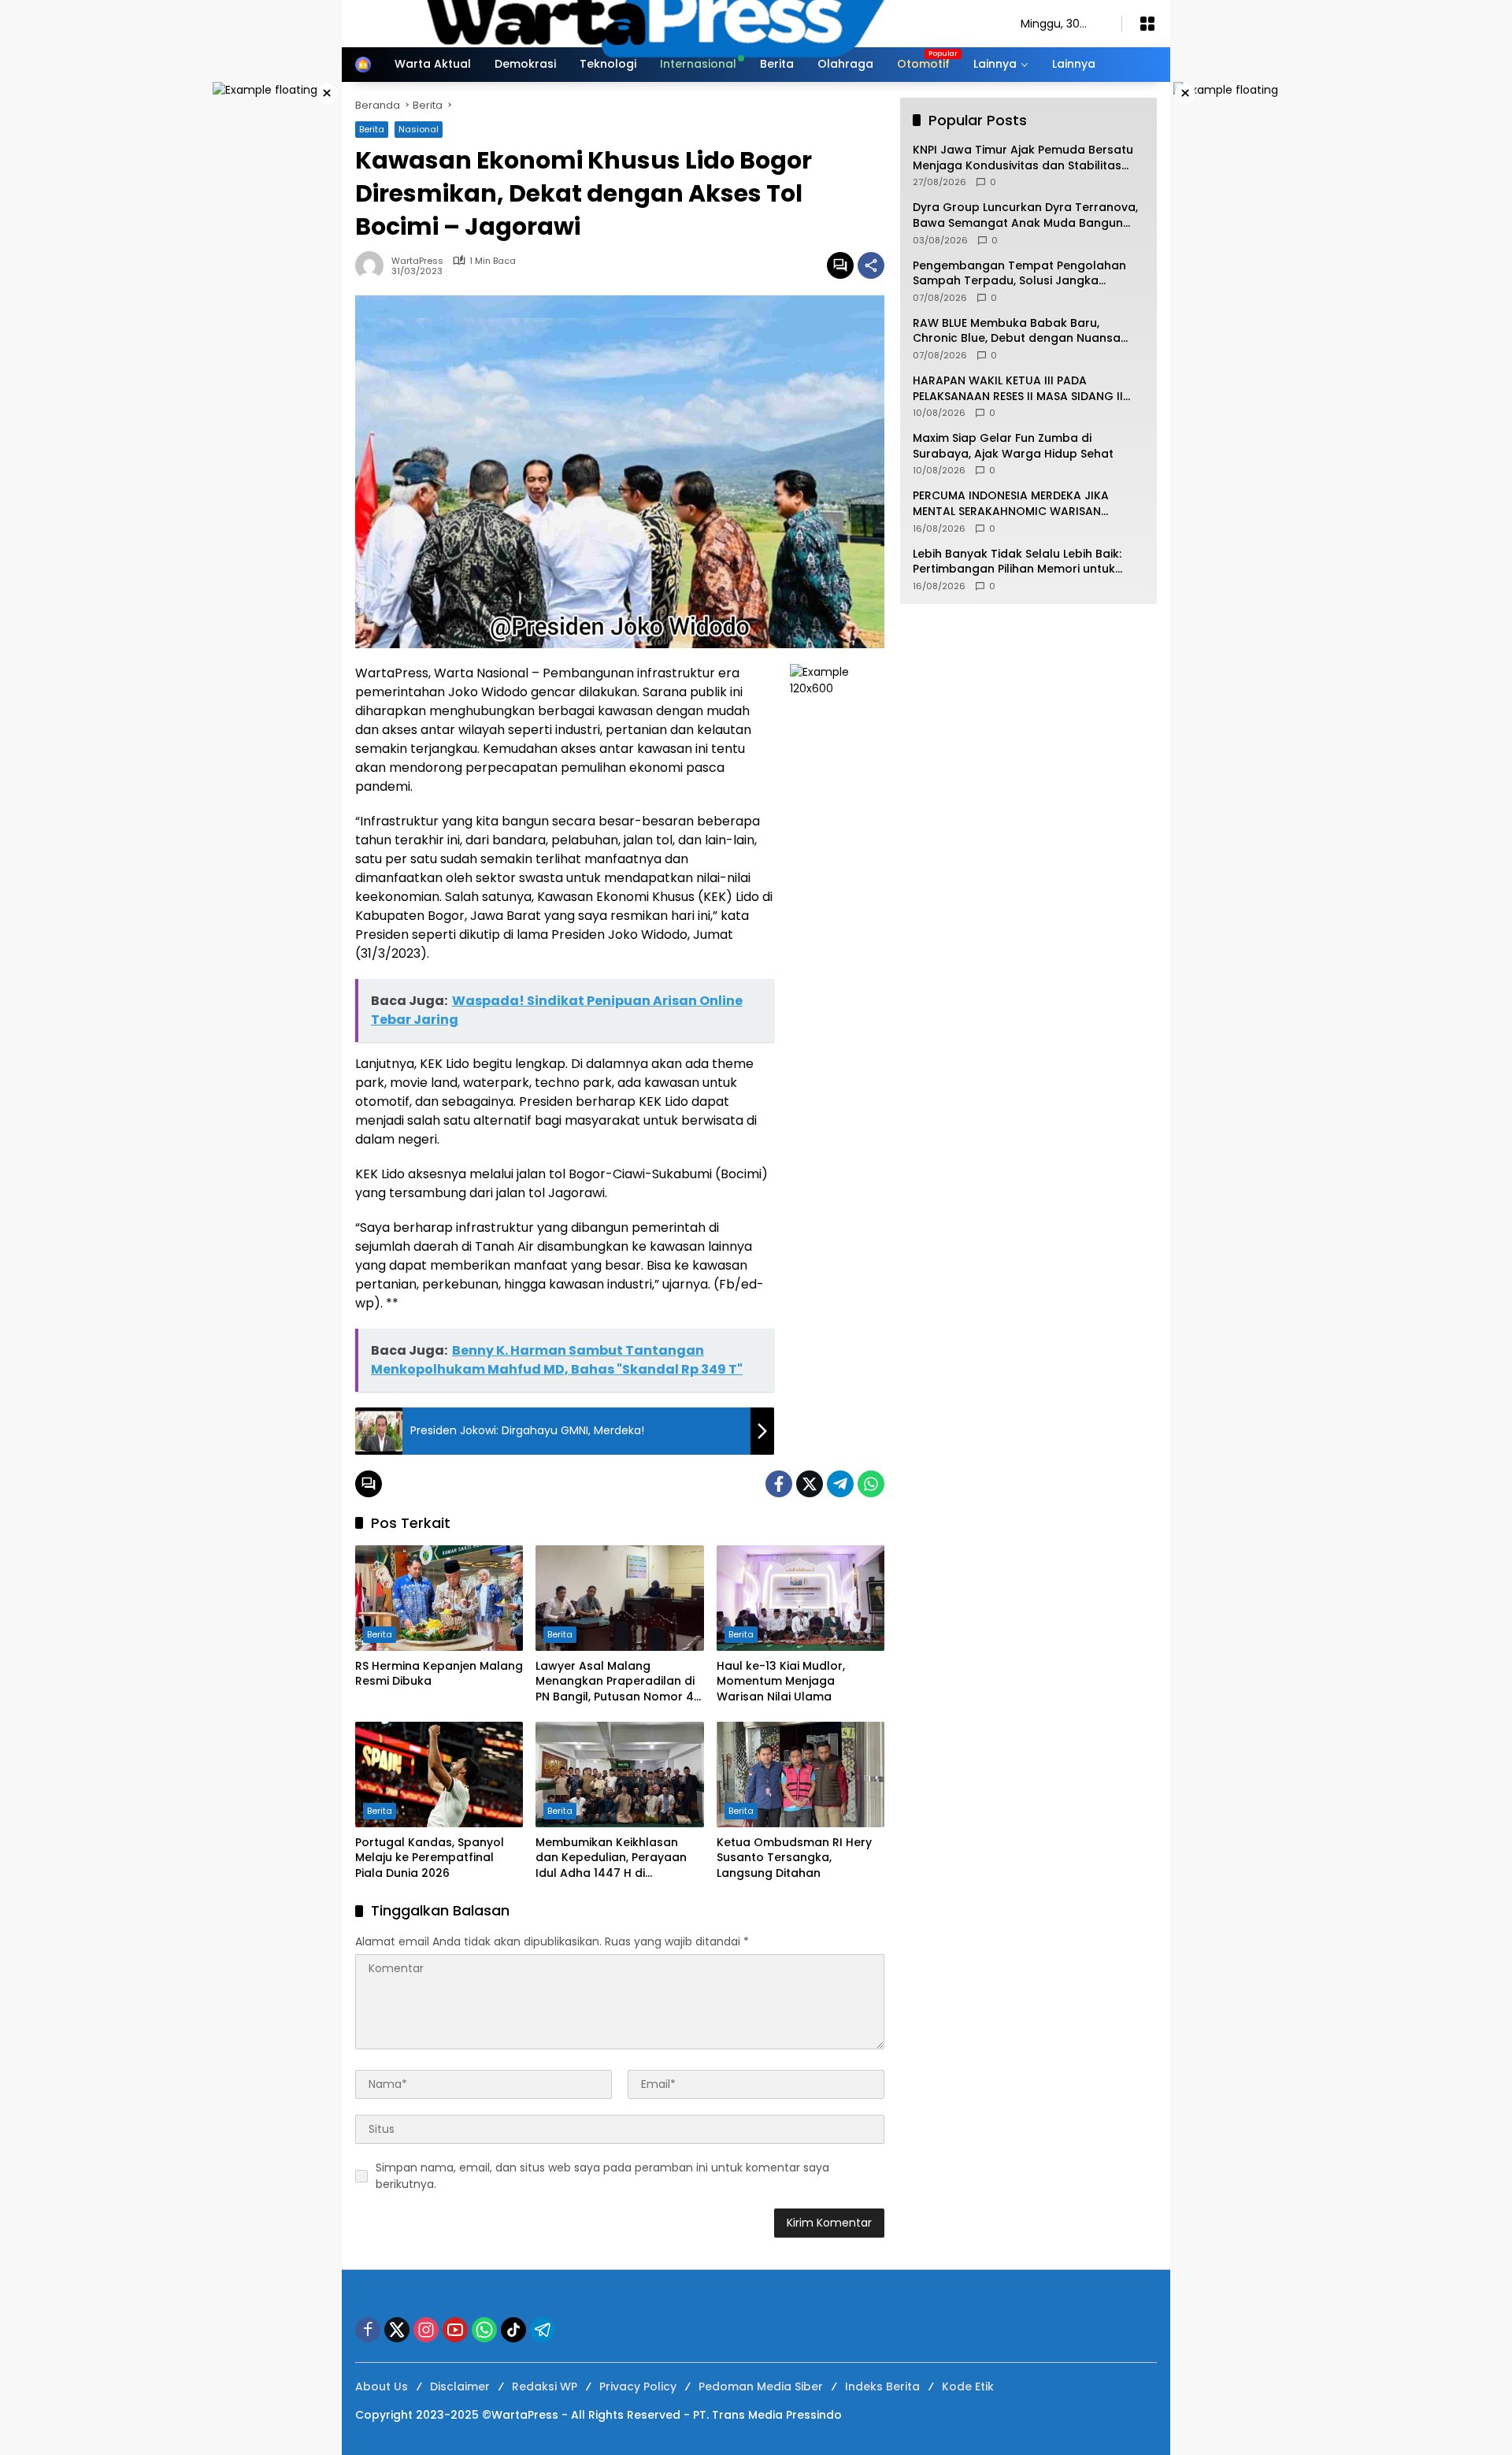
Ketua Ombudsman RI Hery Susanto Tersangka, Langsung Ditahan (794, 1858)
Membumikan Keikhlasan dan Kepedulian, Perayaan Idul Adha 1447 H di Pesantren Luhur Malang (611, 1858)
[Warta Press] (672, 23)
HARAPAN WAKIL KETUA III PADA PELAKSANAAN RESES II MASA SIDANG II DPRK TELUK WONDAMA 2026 (1018, 389)
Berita (380, 1634)
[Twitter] (810, 1484)
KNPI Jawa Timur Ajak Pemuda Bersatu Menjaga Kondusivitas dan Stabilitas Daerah (1023, 158)
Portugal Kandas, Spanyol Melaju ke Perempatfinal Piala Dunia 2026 (430, 1858)
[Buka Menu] (1147, 24)
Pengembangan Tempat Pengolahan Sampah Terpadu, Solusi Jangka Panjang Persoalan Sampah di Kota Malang (1019, 274)
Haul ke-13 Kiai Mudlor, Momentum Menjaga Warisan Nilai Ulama (781, 1682)
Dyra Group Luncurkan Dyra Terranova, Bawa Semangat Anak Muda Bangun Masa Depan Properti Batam (1025, 215)
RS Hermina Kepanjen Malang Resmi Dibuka (439, 1674)
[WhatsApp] (871, 1484)
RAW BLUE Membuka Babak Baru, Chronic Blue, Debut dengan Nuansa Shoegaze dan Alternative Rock (1017, 331)
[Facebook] (779, 1484)
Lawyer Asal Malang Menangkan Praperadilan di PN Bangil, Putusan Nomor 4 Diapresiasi (615, 1682)
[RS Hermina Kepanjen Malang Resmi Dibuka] (439, 1598)
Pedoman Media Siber (761, 2386)
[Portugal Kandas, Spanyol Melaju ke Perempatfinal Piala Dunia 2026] (439, 1774)
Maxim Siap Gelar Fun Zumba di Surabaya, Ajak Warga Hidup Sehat (1013, 446)
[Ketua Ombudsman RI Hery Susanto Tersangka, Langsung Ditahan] (800, 1774)
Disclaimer (460, 2386)
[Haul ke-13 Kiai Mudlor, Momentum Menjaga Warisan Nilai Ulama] (800, 1598)
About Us (382, 2386)
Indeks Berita (882, 2386)
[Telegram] (840, 1484)
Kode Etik (968, 2386)
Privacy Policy (638, 2386)
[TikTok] (513, 2330)
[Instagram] (426, 2330)
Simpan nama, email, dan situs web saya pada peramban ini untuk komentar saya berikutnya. (602, 2176)
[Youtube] (455, 2330)
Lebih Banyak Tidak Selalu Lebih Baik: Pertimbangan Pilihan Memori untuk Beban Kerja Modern (1017, 562)
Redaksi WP (545, 2386)
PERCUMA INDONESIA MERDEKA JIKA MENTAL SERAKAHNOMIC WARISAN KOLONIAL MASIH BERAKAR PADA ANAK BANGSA (1019, 504)
